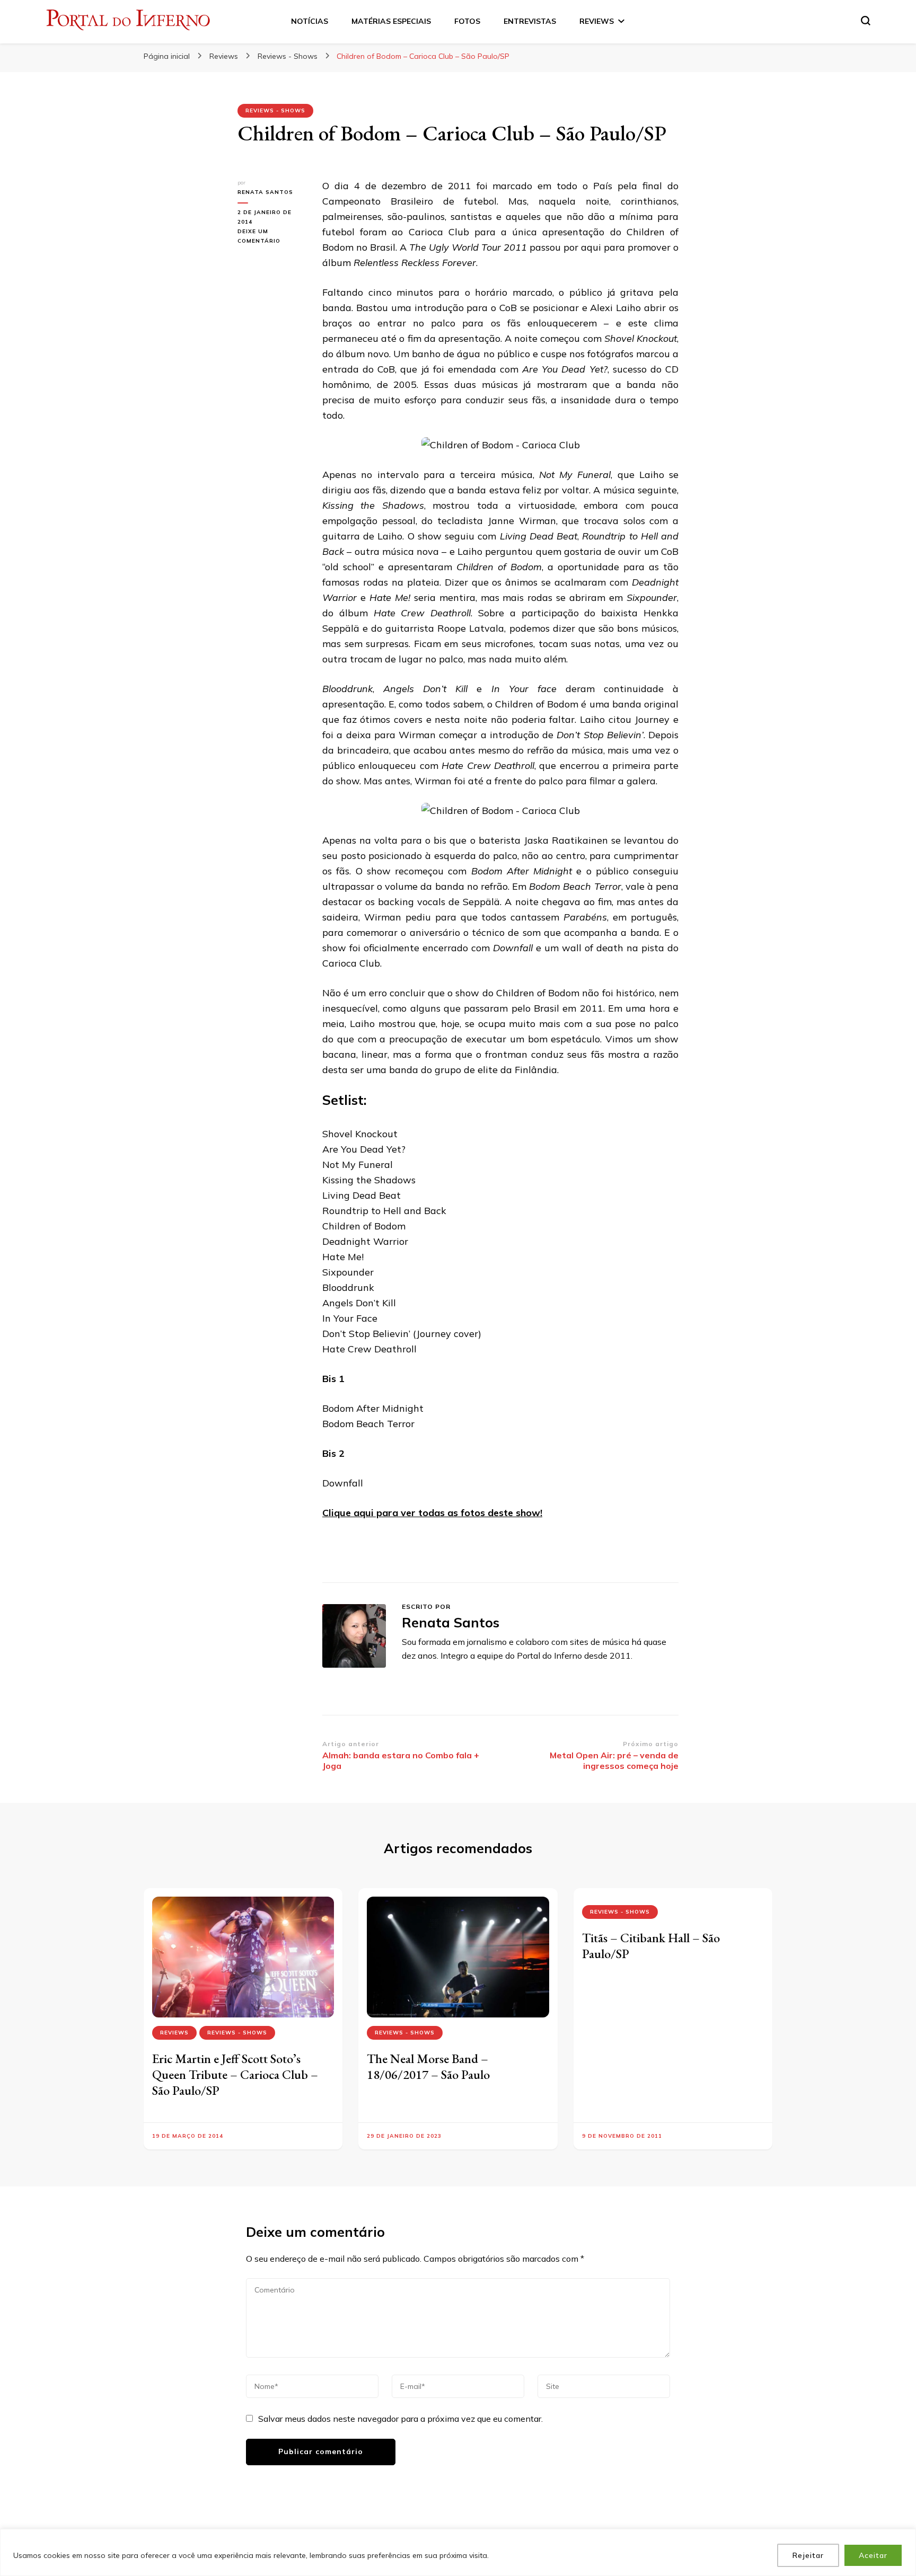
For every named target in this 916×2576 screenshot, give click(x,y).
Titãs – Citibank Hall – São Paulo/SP (651, 1946)
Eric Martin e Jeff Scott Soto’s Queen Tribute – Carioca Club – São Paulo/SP (235, 2074)
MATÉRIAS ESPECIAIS (391, 21)
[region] (458, 2552)
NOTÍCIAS (310, 21)
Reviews (174, 2033)
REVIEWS (597, 21)
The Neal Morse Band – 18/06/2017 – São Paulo (428, 2066)
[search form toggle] (866, 21)
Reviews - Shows (275, 110)
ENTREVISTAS (530, 21)
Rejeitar (808, 2555)
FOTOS (467, 21)
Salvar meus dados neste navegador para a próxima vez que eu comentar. (400, 2419)
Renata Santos (265, 192)
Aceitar (873, 2555)
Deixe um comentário (272, 237)
